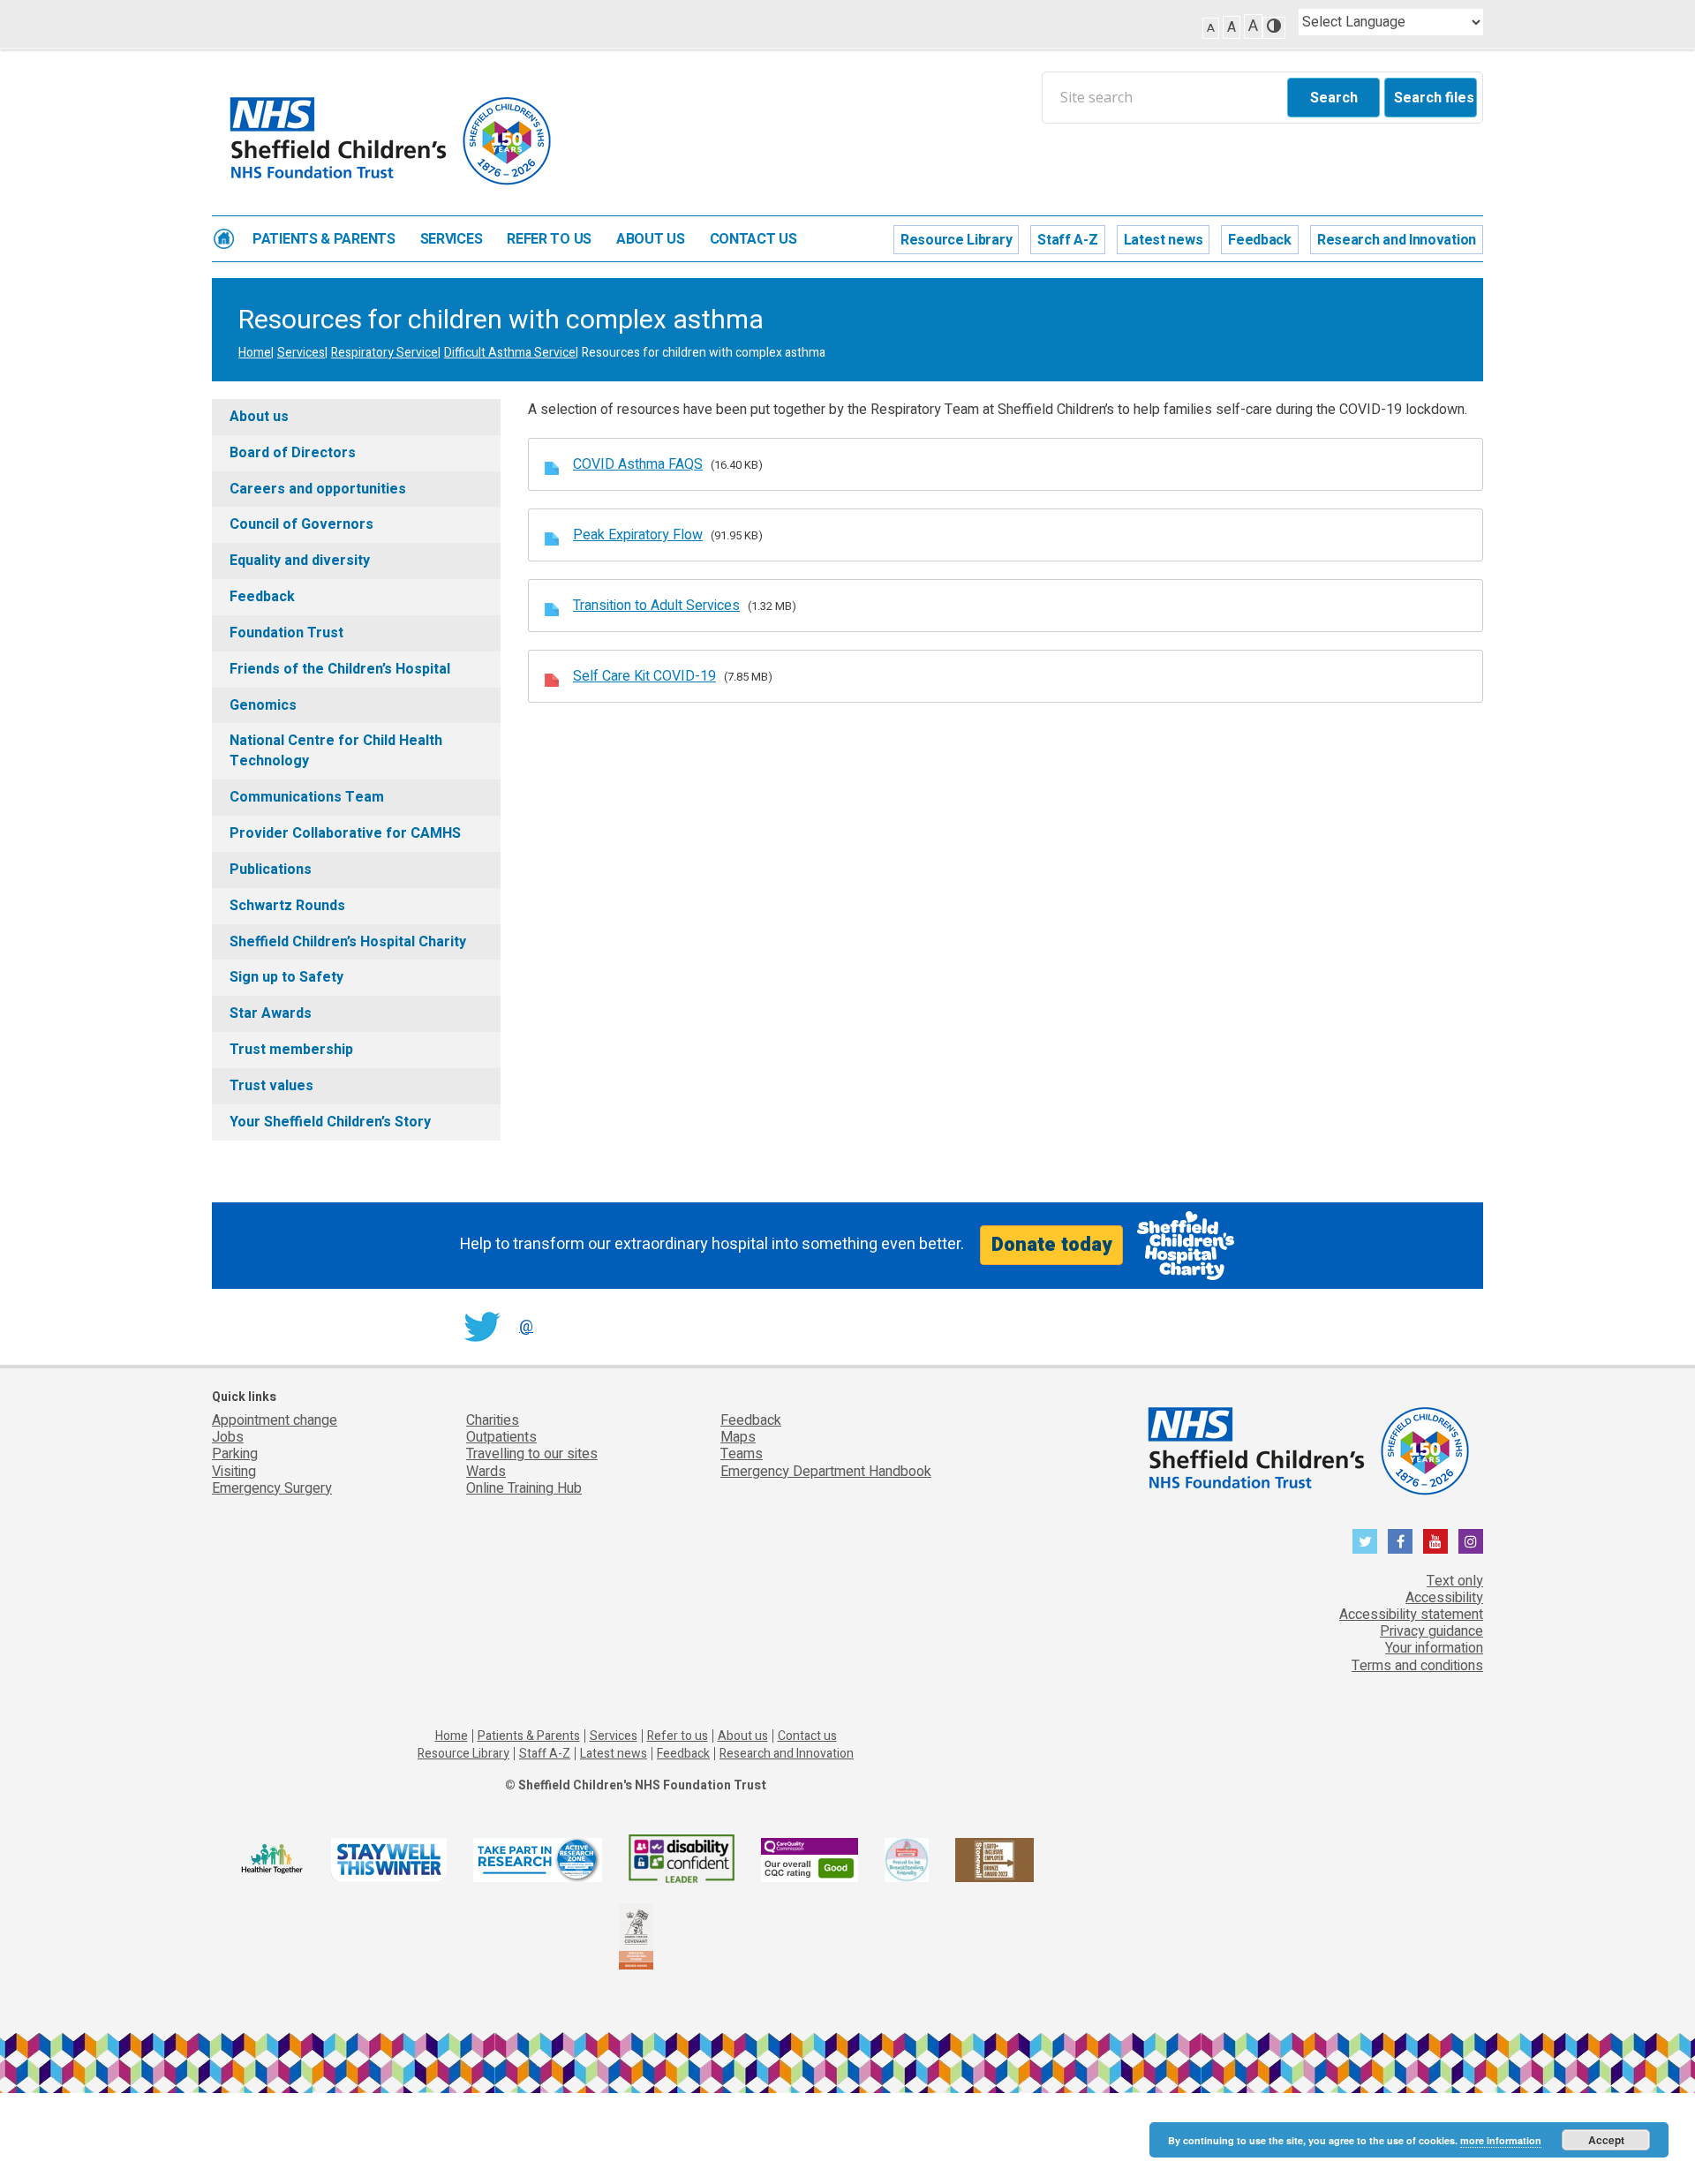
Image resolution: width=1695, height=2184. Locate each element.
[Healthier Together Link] (271, 1860)
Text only (1455, 1581)
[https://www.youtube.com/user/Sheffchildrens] (1435, 1541)
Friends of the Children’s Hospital (340, 669)
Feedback (1260, 240)
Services (452, 240)
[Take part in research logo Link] (538, 1860)
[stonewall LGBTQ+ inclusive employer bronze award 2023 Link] (994, 1860)
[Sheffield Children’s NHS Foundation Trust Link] (1307, 1447)
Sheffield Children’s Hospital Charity (348, 942)
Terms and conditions (1417, 1666)
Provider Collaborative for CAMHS (345, 833)
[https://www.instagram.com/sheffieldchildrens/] (1471, 1541)
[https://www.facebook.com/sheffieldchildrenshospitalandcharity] (1400, 1541)
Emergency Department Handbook (826, 1472)
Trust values (271, 1086)
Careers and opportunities (318, 489)
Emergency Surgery (272, 1488)
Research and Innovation (1397, 240)
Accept (1606, 2140)
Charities (493, 1420)
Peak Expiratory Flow (638, 535)
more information (1501, 2140)
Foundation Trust (286, 633)
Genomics (263, 705)
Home (224, 239)
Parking (235, 1454)
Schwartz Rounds (287, 906)
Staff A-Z (1067, 240)
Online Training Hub (524, 1488)
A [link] (1211, 28)
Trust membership (291, 1050)
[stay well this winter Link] (389, 1860)
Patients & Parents (324, 240)
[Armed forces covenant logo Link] (636, 1935)
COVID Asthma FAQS (638, 464)
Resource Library (956, 240)
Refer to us (549, 240)
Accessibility (1444, 1598)
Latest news (1164, 240)
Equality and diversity (300, 561)
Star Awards (271, 1013)
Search (1334, 98)
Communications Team (307, 797)
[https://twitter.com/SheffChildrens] (1365, 1541)
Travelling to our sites (532, 1454)
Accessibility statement (1411, 1615)
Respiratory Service (384, 353)
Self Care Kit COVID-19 (644, 676)
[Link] (907, 1860)
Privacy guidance (1431, 1631)
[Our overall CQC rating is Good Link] (810, 1860)
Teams (742, 1454)
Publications (271, 870)
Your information (1434, 1648)
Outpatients (501, 1437)
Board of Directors (293, 453)
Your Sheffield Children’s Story (330, 1122)
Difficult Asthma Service (510, 353)
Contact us (753, 240)
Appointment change (275, 1420)
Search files (1434, 98)
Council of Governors (301, 524)
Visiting (234, 1472)
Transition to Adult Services (656, 606)
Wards (486, 1472)
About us (651, 240)
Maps (738, 1437)
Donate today (1051, 1245)
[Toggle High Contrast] (1274, 28)
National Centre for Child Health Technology (336, 751)
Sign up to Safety (286, 977)
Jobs (228, 1437)
